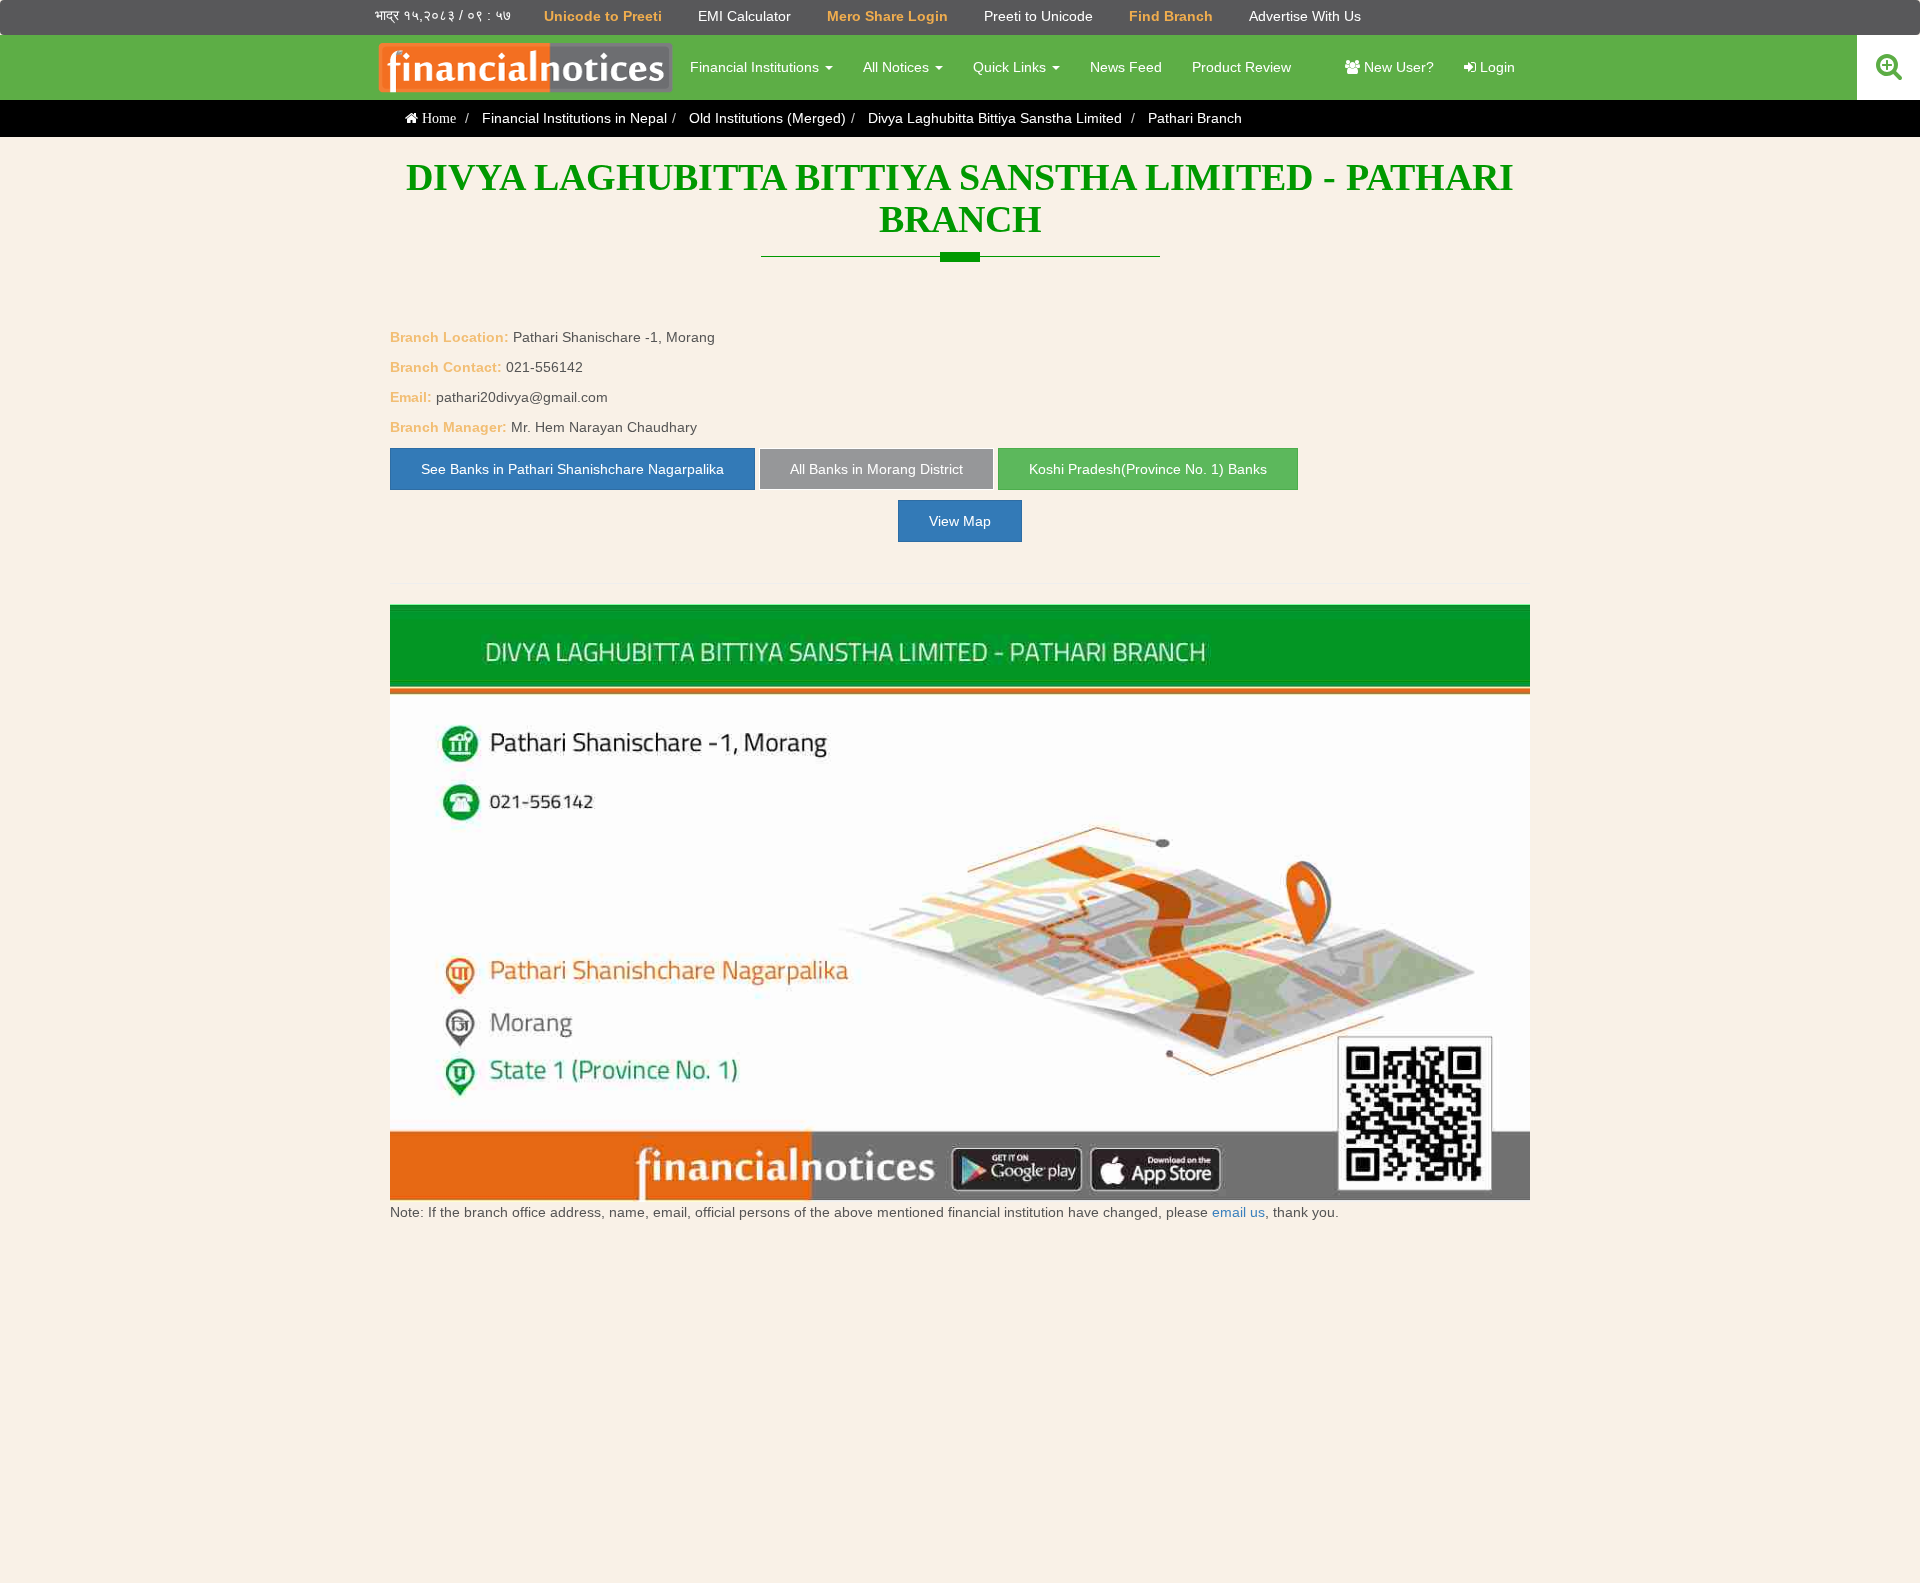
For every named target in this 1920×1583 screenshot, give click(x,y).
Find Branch (1171, 16)
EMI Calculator (744, 16)
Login (1495, 67)
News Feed (1126, 67)
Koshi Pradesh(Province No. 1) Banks (1148, 469)
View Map (960, 521)
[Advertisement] (960, 1403)
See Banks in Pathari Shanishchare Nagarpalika (572, 469)
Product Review (1241, 67)
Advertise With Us (1305, 16)
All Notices (898, 67)
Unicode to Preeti (603, 16)
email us (1238, 1212)
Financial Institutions (756, 67)
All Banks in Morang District (876, 469)
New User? (1397, 67)
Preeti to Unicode (1038, 16)
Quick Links (1011, 67)
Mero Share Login (887, 16)
